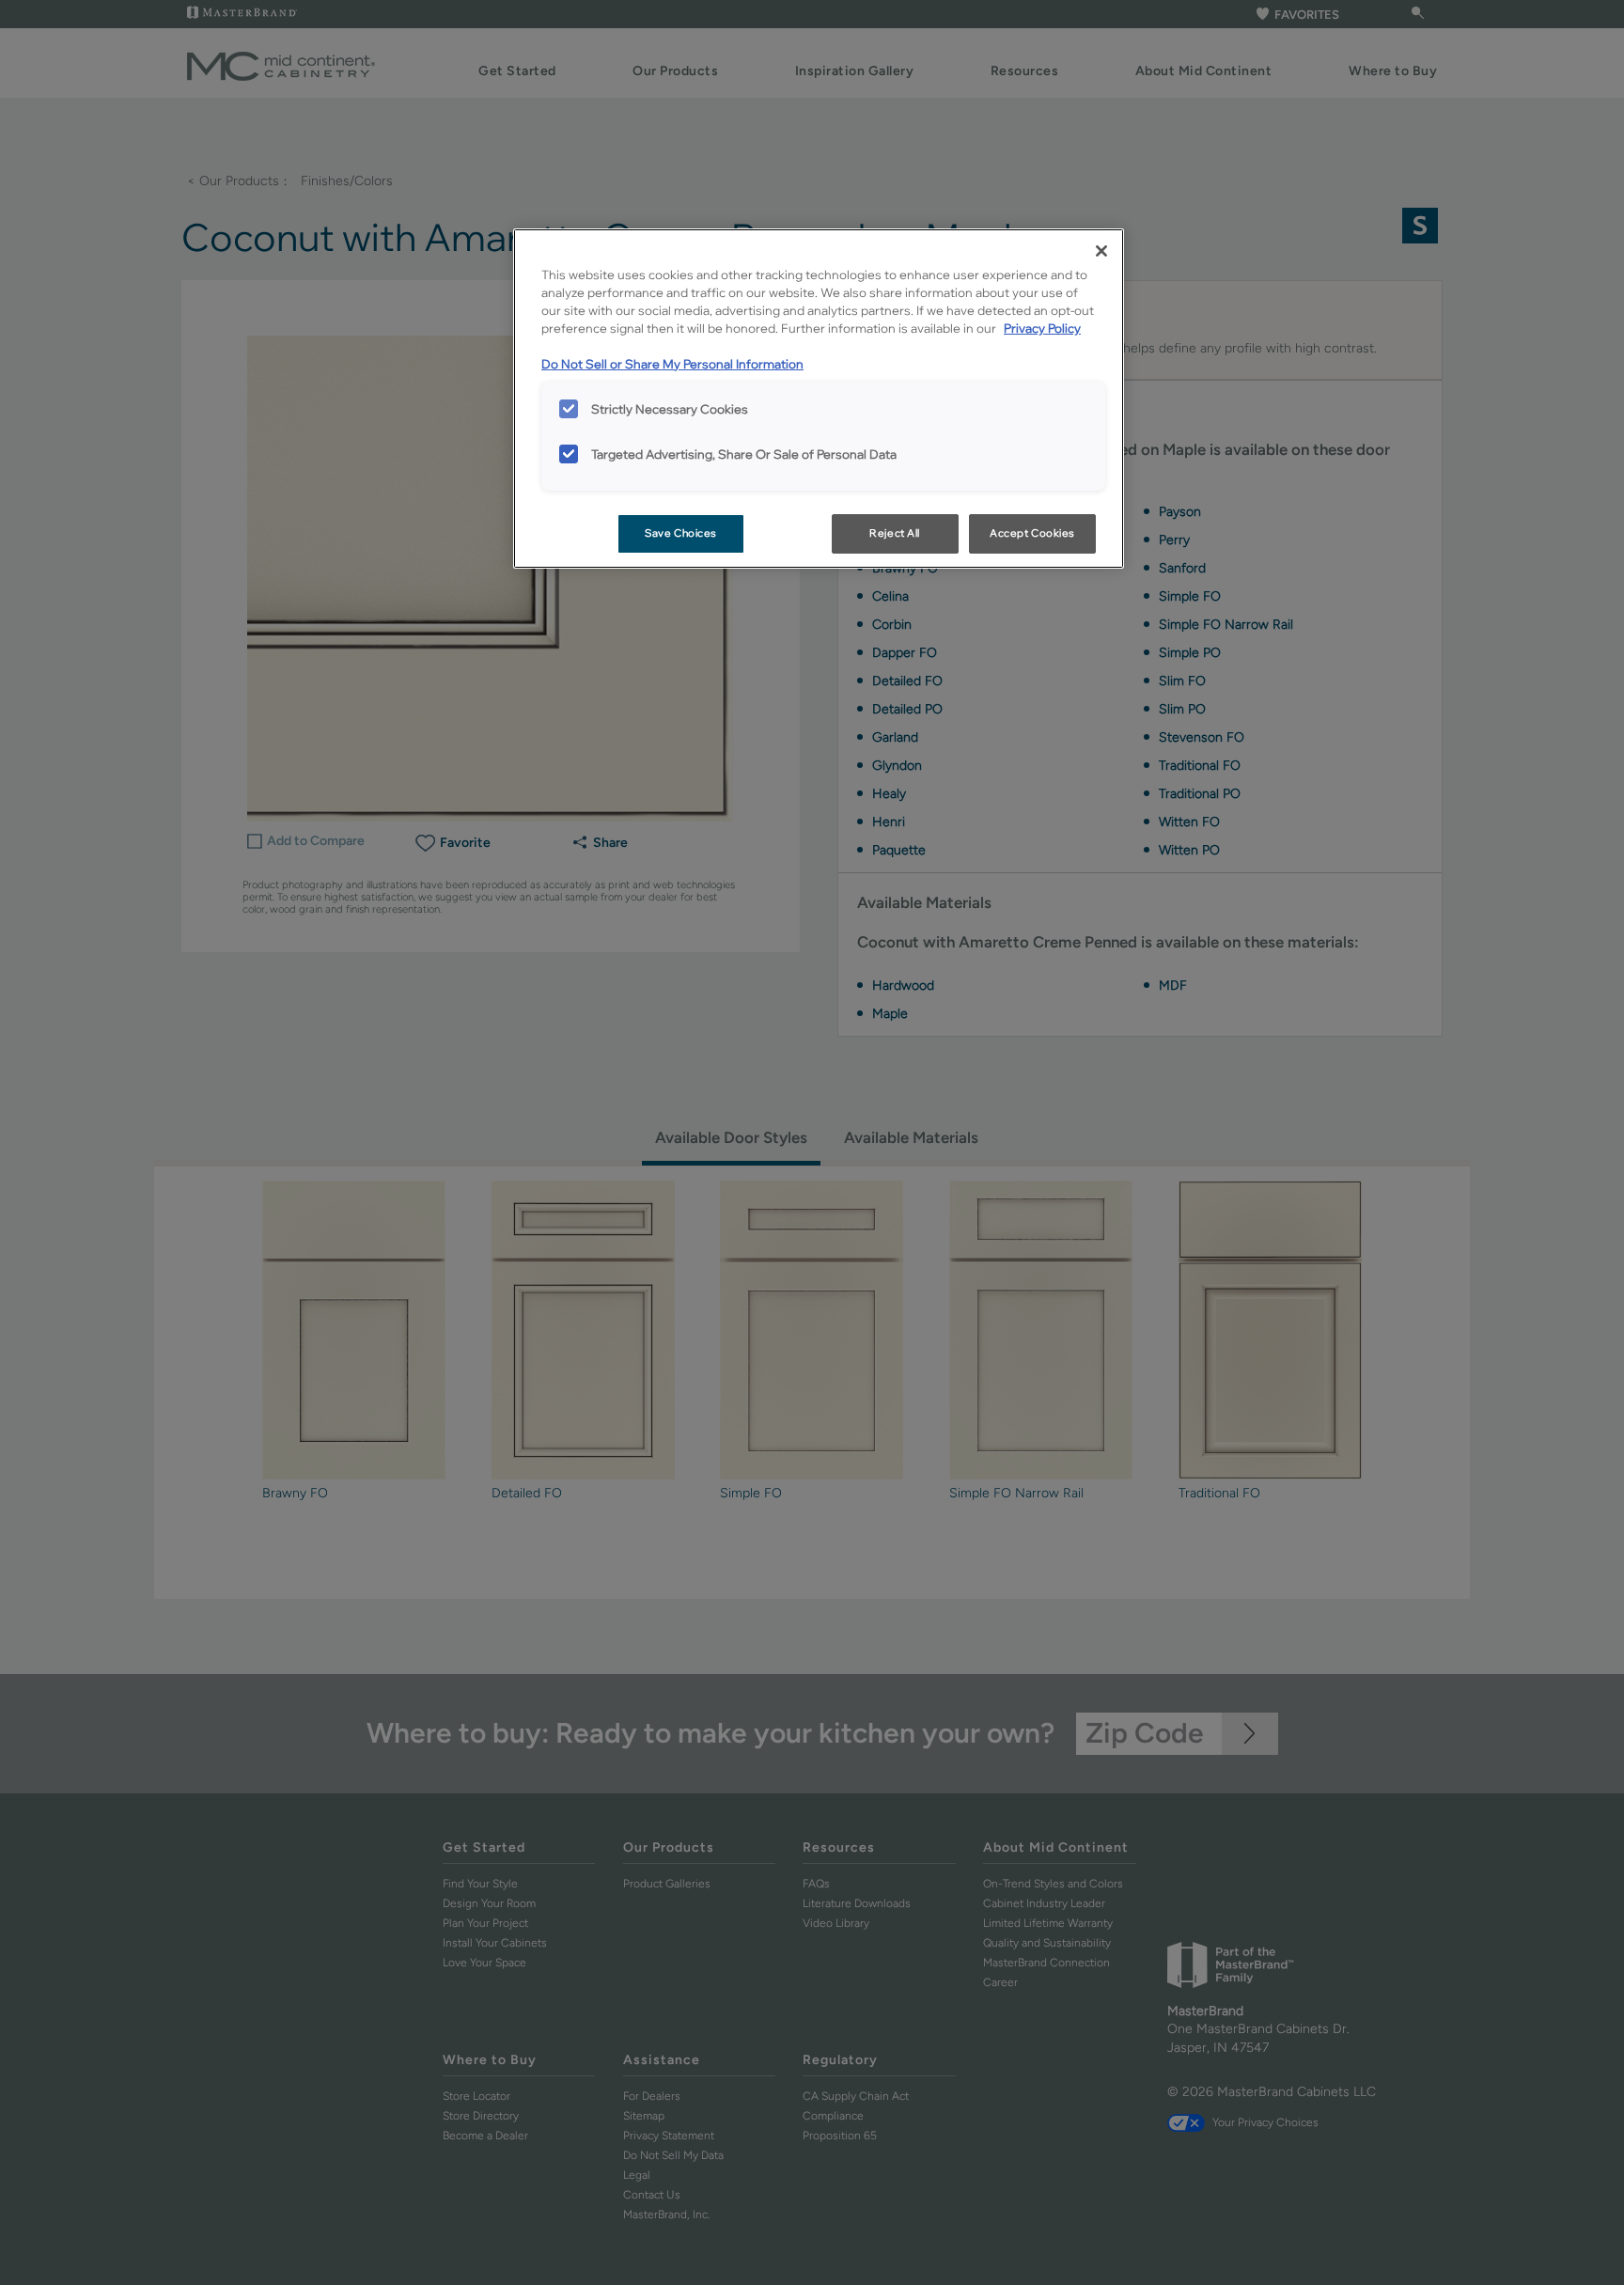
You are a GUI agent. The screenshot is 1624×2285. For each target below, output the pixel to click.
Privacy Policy (1042, 328)
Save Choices (681, 533)
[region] (819, 399)
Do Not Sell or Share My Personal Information (672, 364)
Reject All (895, 533)
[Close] (1101, 251)
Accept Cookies (1032, 533)
